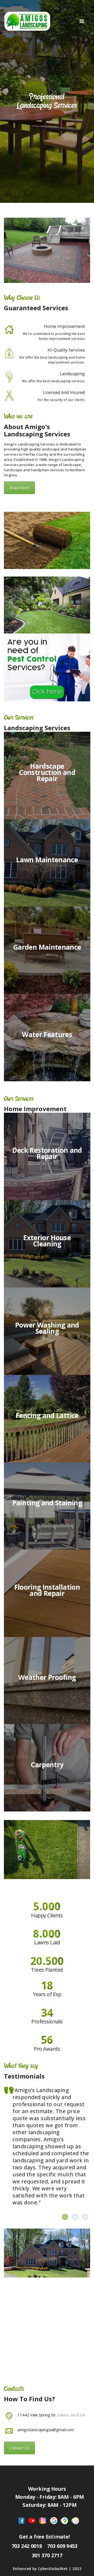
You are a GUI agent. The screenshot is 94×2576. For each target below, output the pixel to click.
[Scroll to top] (85, 2567)
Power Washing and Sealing (47, 1328)
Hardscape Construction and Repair (47, 772)
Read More (19, 488)
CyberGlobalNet (53, 2569)
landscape (51, 449)
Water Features (47, 1034)
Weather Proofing (47, 1678)
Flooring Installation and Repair (47, 1590)
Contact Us (19, 2448)
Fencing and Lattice (47, 1415)
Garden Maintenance (47, 947)
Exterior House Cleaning (47, 1241)
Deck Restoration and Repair (47, 1153)
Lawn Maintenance (47, 860)
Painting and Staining (47, 1503)
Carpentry (47, 1765)
